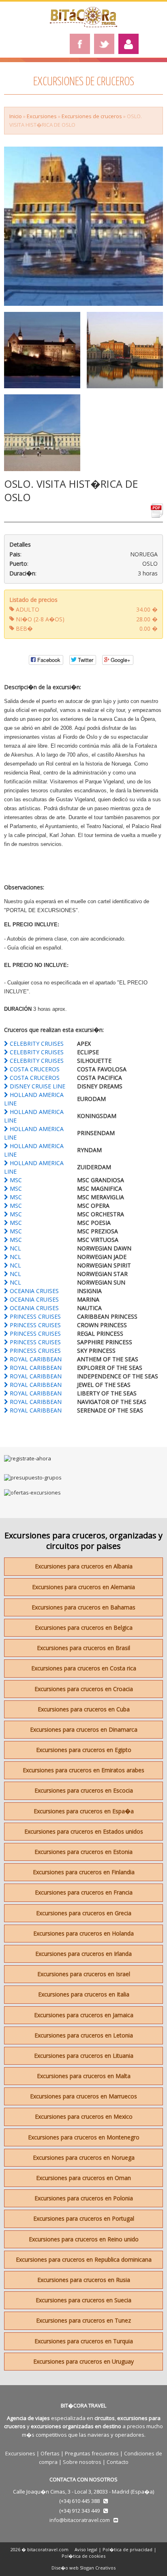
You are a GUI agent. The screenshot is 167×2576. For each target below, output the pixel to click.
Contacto (118, 2462)
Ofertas (50, 2453)
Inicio (16, 116)
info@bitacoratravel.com (80, 2520)
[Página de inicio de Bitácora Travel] (83, 25)
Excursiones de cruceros (92, 116)
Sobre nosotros (82, 2462)
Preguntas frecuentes (92, 2453)
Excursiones (42, 116)
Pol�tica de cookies (83, 2556)
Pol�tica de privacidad (127, 2549)
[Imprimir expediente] (157, 514)
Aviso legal (86, 2549)
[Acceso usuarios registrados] (128, 44)
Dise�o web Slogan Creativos (83, 2568)
